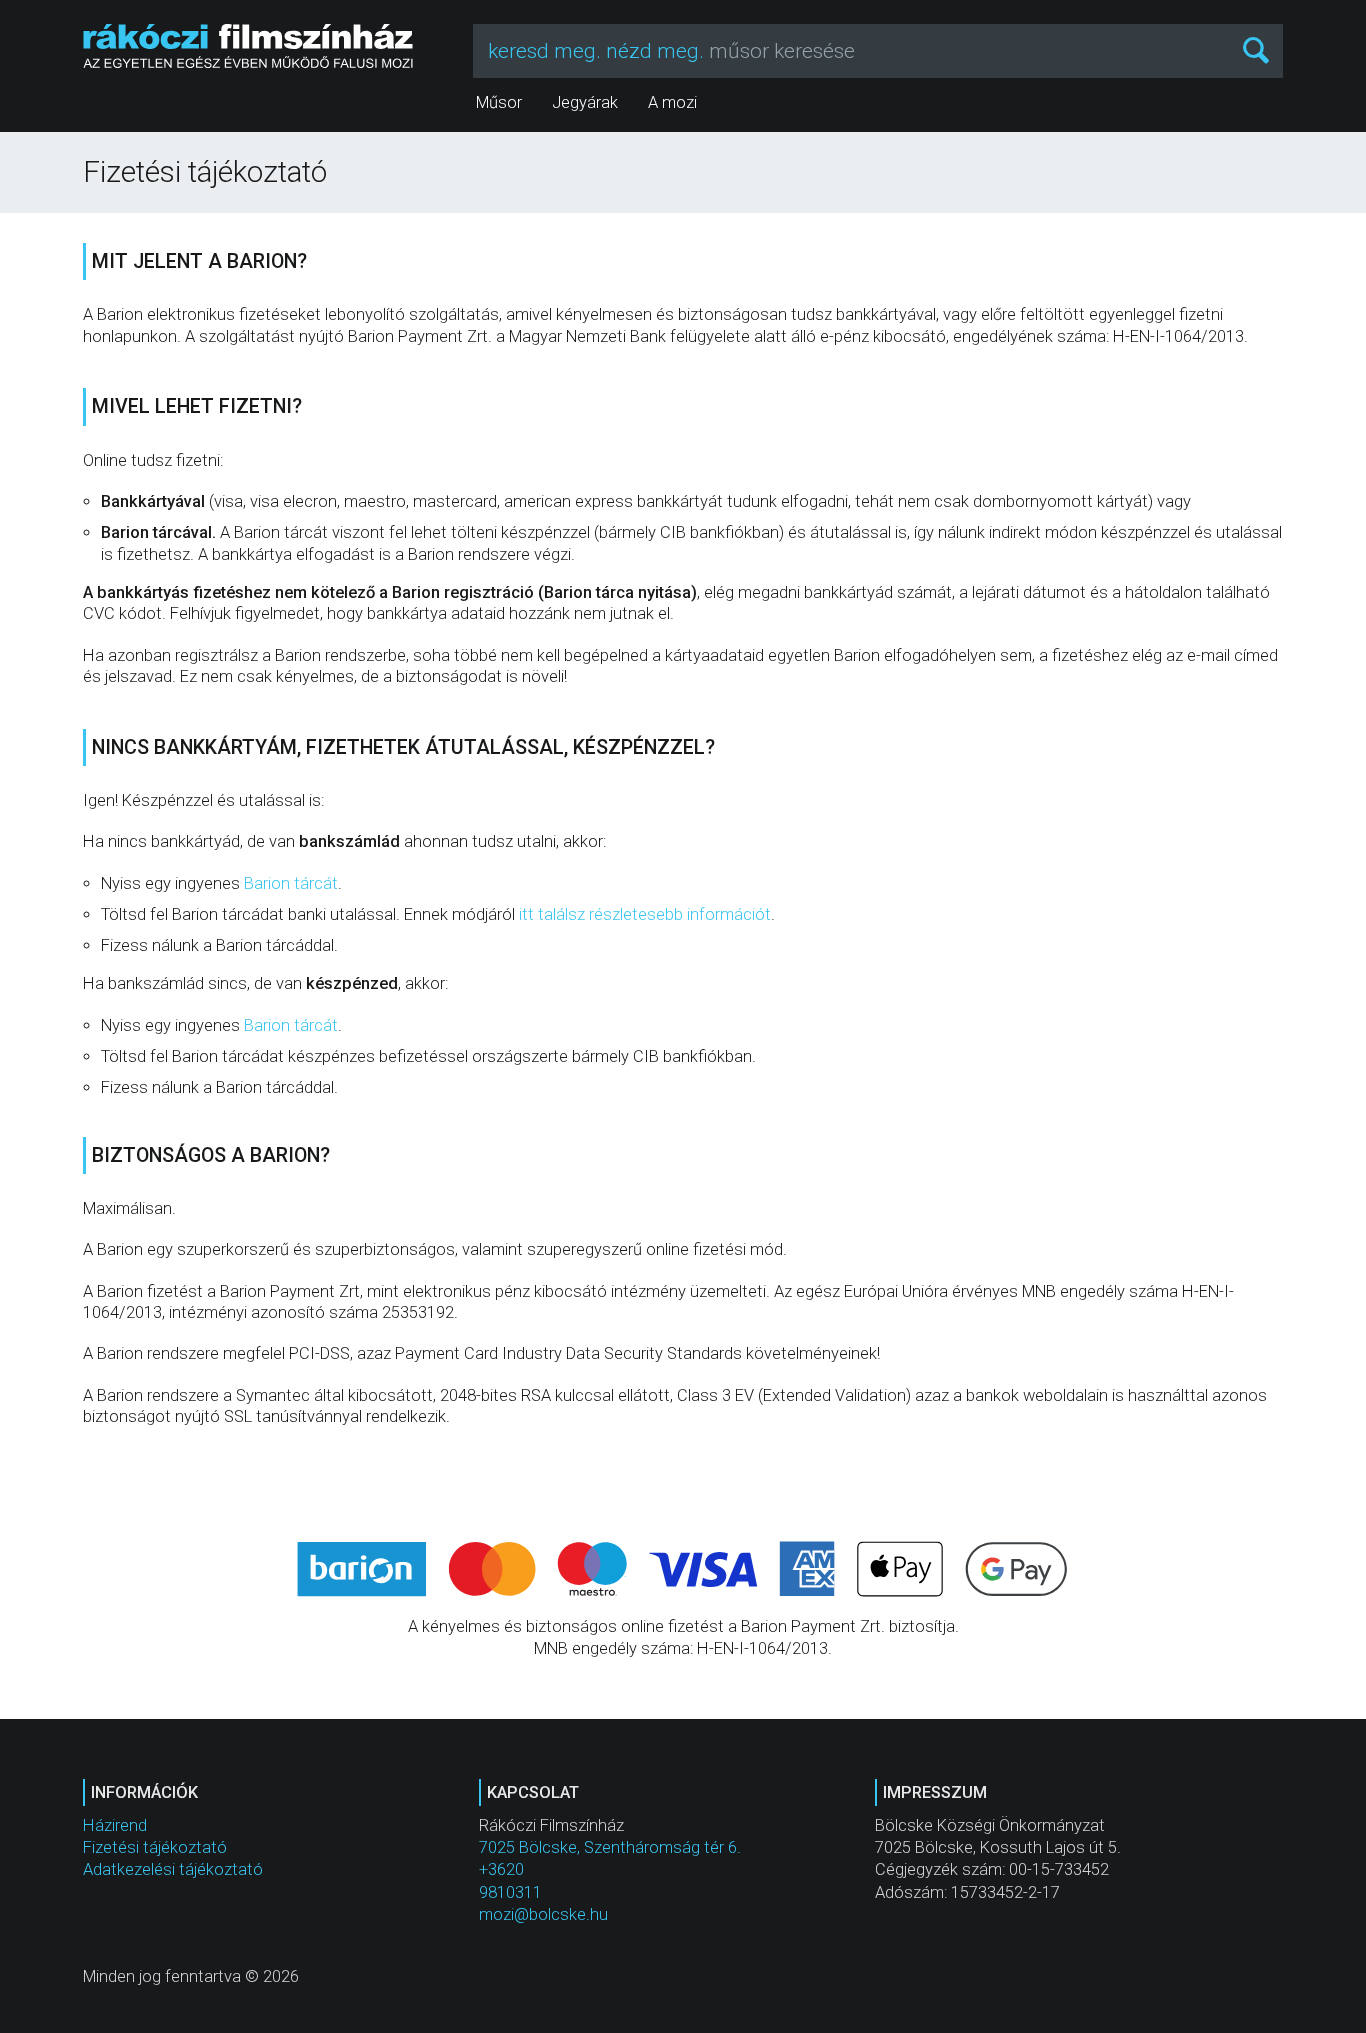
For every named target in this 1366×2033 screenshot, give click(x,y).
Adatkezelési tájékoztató (173, 1869)
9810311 (510, 1892)
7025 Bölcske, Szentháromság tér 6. (610, 1847)
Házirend (115, 1825)
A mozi (672, 102)
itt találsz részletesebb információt (645, 914)
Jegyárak (585, 102)
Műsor (499, 102)
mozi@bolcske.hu (543, 1914)
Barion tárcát (291, 883)
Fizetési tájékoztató (155, 1847)
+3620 (501, 1869)
